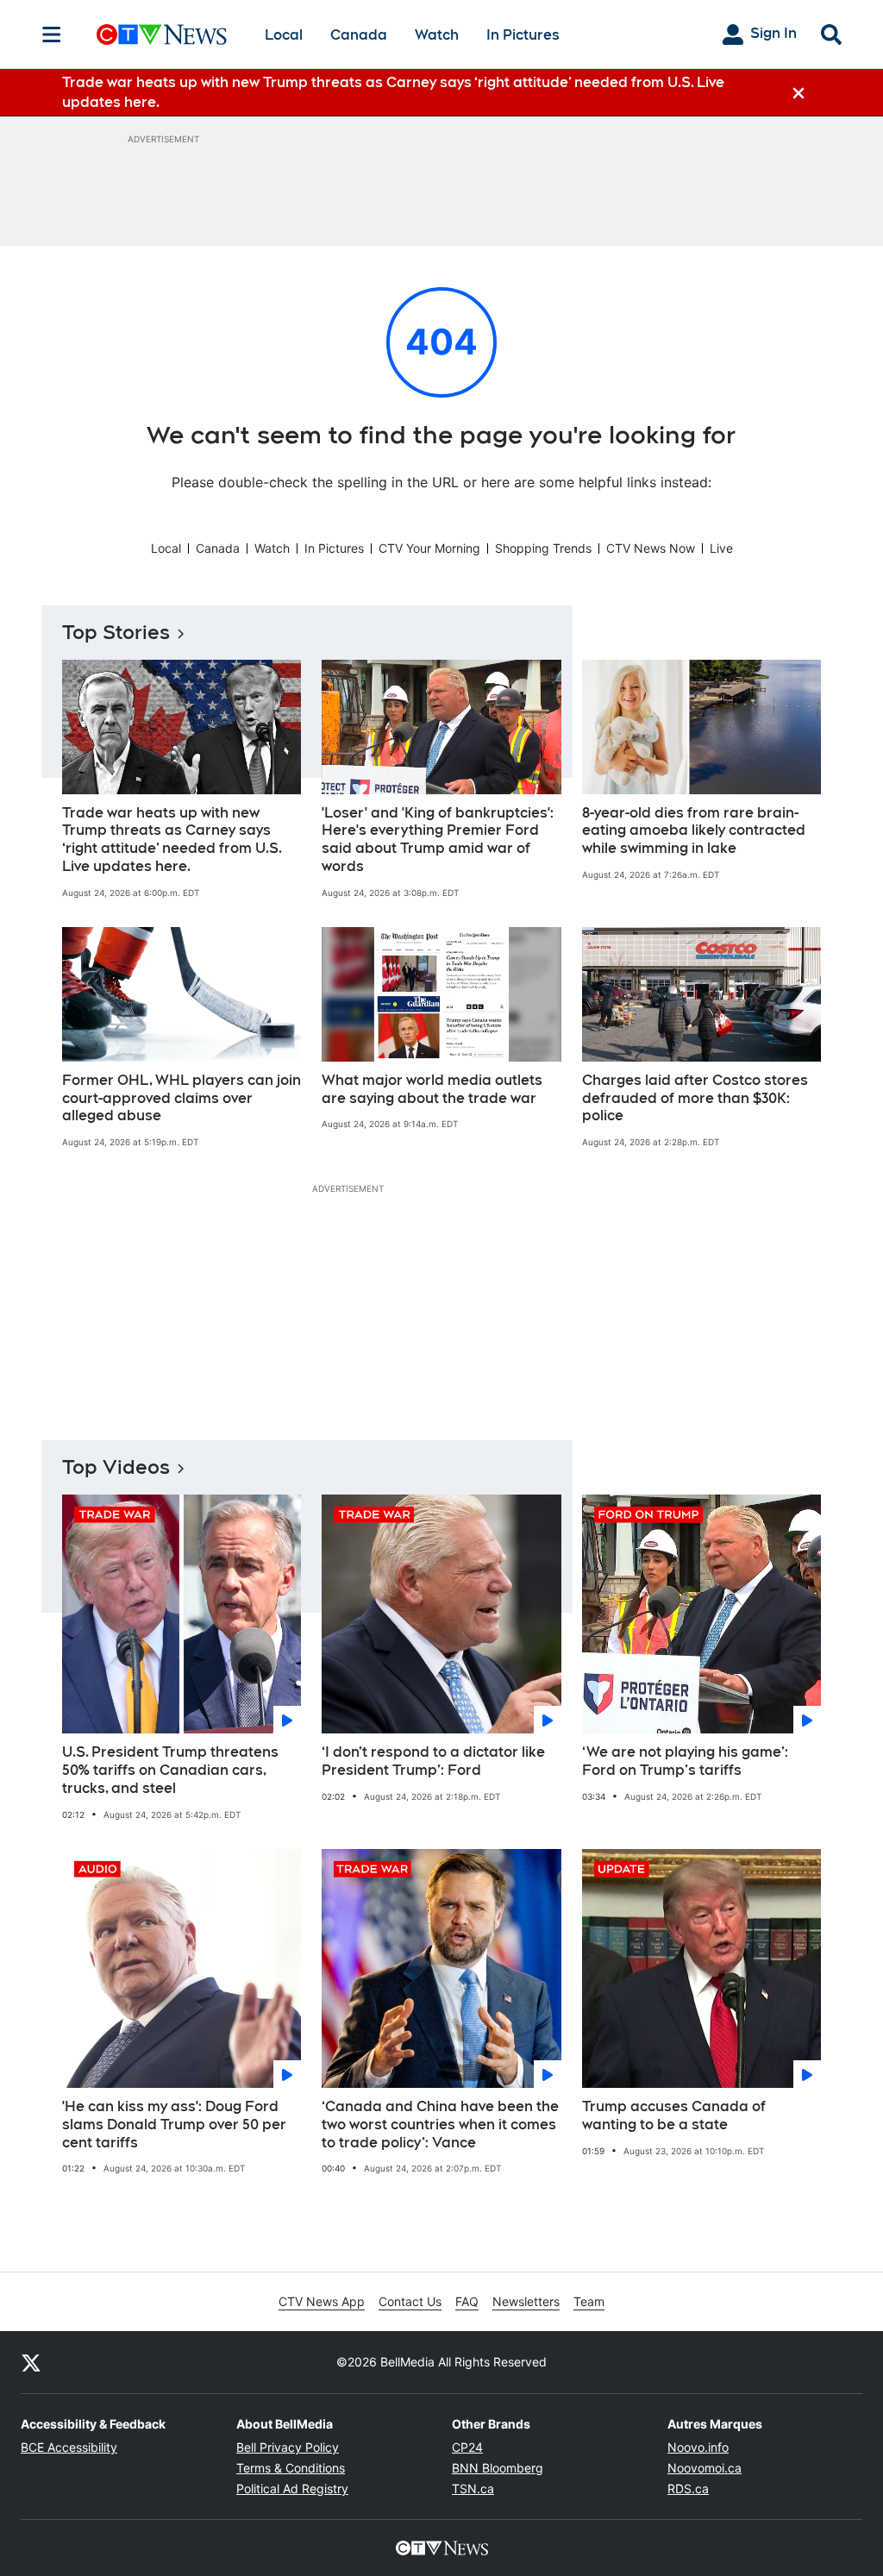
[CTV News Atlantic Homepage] (162, 34)
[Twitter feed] (31, 2362)
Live (721, 548)
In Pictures (523, 35)
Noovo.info (698, 2447)
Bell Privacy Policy (288, 2447)
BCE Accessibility (69, 2447)
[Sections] (52, 34)
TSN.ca (473, 2488)
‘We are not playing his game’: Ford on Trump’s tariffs (685, 1761)
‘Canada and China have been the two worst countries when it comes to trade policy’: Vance (440, 2125)
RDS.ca (688, 2488)
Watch (437, 35)
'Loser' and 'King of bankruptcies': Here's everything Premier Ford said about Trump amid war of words (438, 840)
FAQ (467, 2301)
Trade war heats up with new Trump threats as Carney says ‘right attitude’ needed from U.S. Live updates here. (172, 840)
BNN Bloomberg (498, 2468)
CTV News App (322, 2301)
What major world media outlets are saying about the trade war (432, 1089)
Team (589, 2301)
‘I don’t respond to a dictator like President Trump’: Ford (433, 1761)
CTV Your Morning (429, 548)
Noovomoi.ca (705, 2468)
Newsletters (526, 2301)
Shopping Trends (543, 548)
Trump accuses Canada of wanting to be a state (674, 2115)
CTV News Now (651, 548)
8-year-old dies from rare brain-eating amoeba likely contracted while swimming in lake (694, 831)
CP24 (467, 2447)
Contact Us (410, 2301)
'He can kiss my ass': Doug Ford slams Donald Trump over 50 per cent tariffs (174, 2125)
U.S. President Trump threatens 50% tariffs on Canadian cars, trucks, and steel (170, 1770)
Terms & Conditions (291, 2468)
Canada (359, 35)
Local (284, 35)
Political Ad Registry (292, 2488)
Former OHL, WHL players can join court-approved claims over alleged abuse (182, 1098)
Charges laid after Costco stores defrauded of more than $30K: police (695, 1098)
